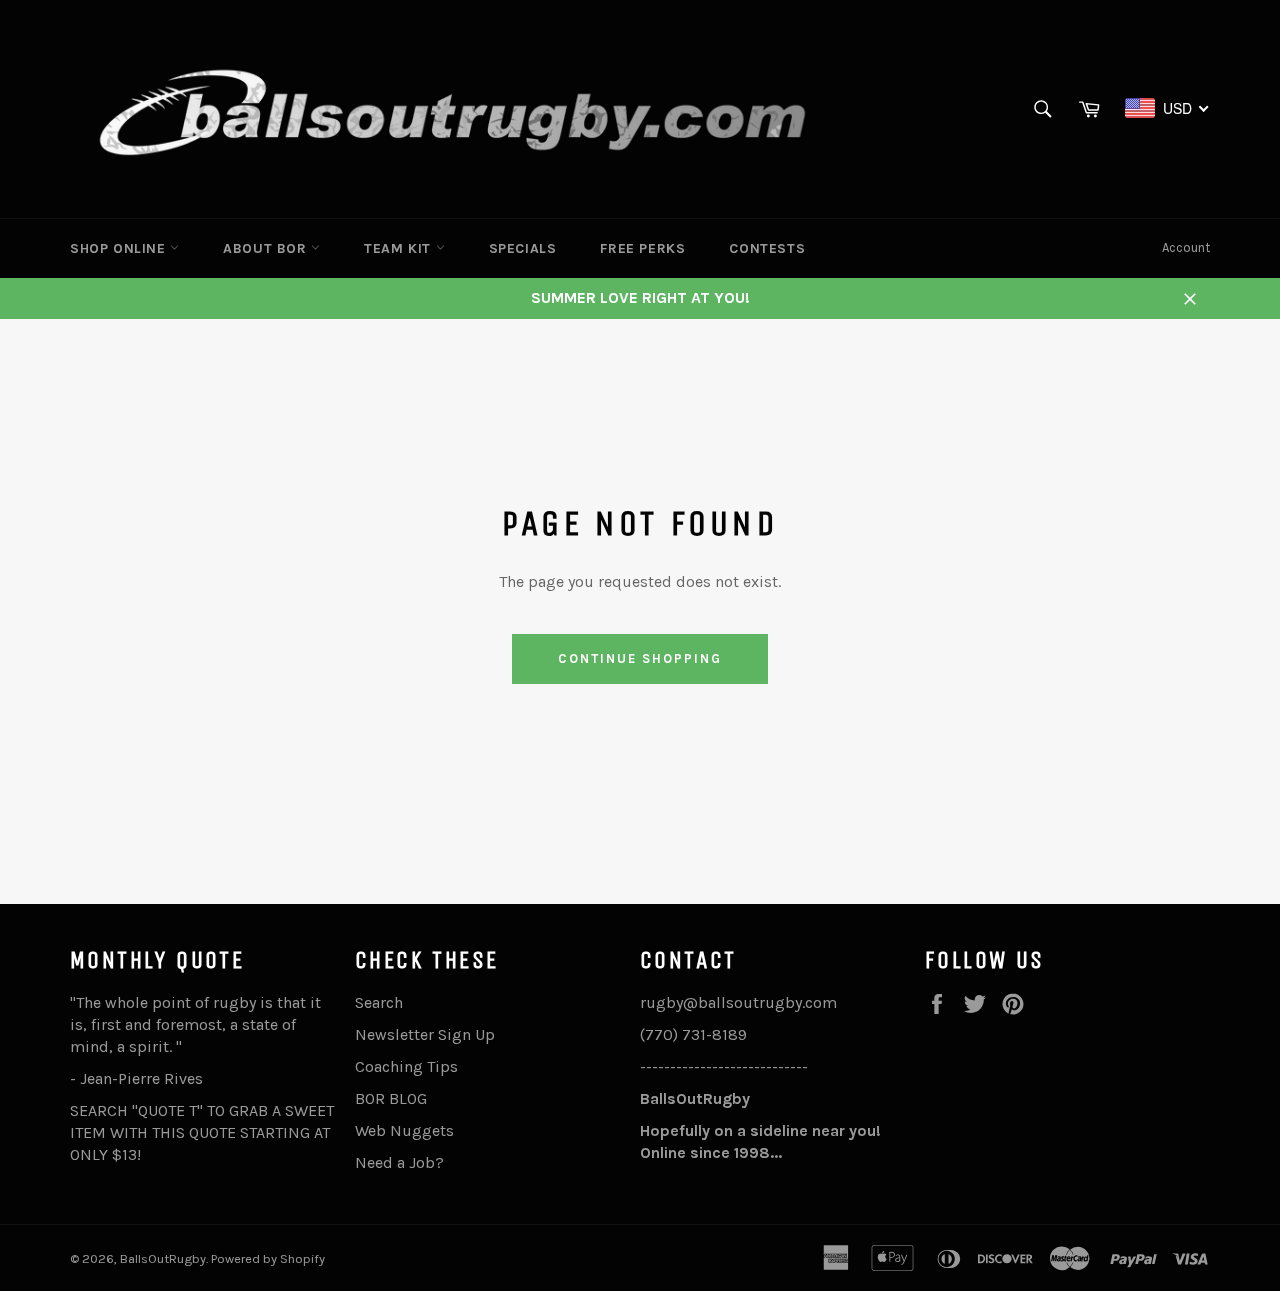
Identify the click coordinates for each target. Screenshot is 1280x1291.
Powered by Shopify (268, 1258)
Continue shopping (639, 658)
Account (1186, 247)
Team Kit (399, 248)
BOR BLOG (391, 1098)
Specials (523, 248)
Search (379, 1002)
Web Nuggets (404, 1130)
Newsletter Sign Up (425, 1034)
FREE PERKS (642, 248)
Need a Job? (399, 1162)
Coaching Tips (406, 1066)
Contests (767, 248)
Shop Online (120, 248)
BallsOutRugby (163, 1258)
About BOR (267, 248)
